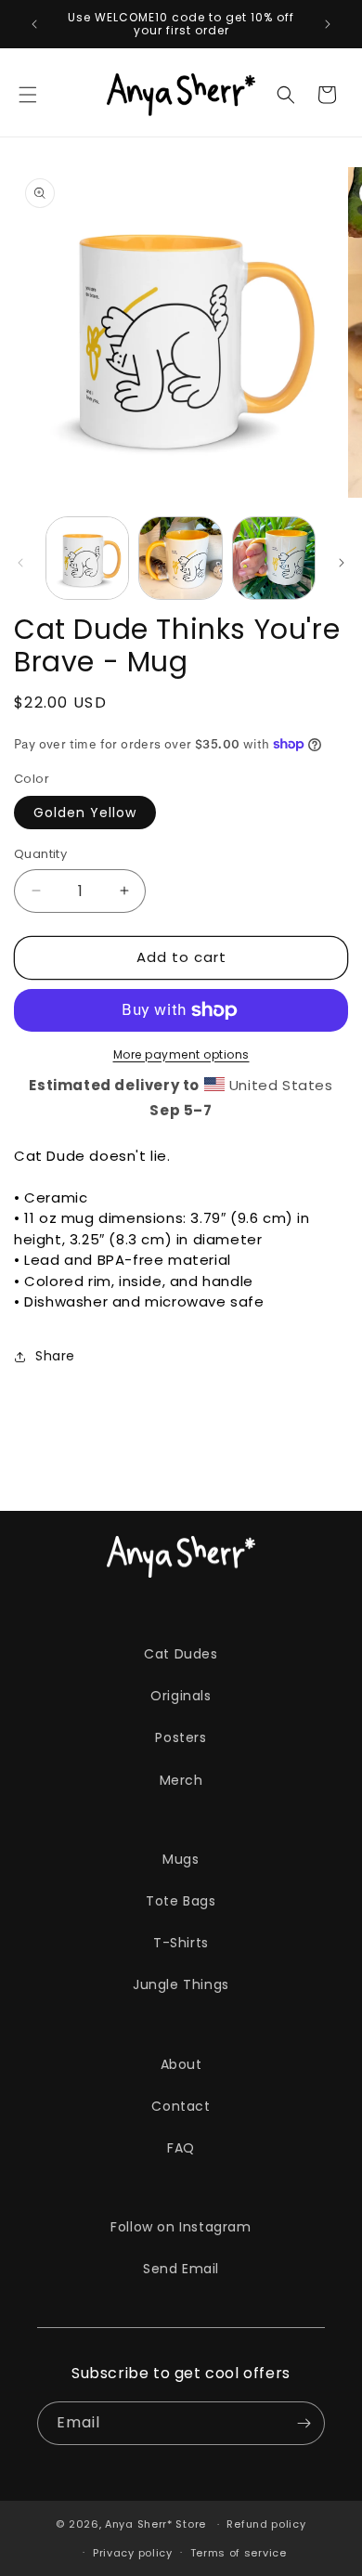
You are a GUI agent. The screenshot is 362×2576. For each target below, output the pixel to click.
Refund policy (266, 2524)
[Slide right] (342, 563)
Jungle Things (181, 1984)
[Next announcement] (328, 24)
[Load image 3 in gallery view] (274, 558)
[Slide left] (20, 563)
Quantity (40, 854)
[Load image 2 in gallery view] (180, 558)
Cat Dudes (181, 1654)
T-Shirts (181, 1943)
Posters (181, 1737)
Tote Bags (181, 1901)
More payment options (181, 1054)
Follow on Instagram (181, 2227)
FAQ (181, 2148)
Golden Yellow (85, 813)
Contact (181, 2106)
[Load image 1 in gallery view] (87, 558)
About (181, 2064)
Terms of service (239, 2553)
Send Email (181, 2269)
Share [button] (55, 1356)
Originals (181, 1696)
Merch (181, 1780)
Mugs (181, 1859)
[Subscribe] (304, 2423)
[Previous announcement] (34, 24)
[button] (28, 95)
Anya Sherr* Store (155, 2524)
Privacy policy (133, 2553)
